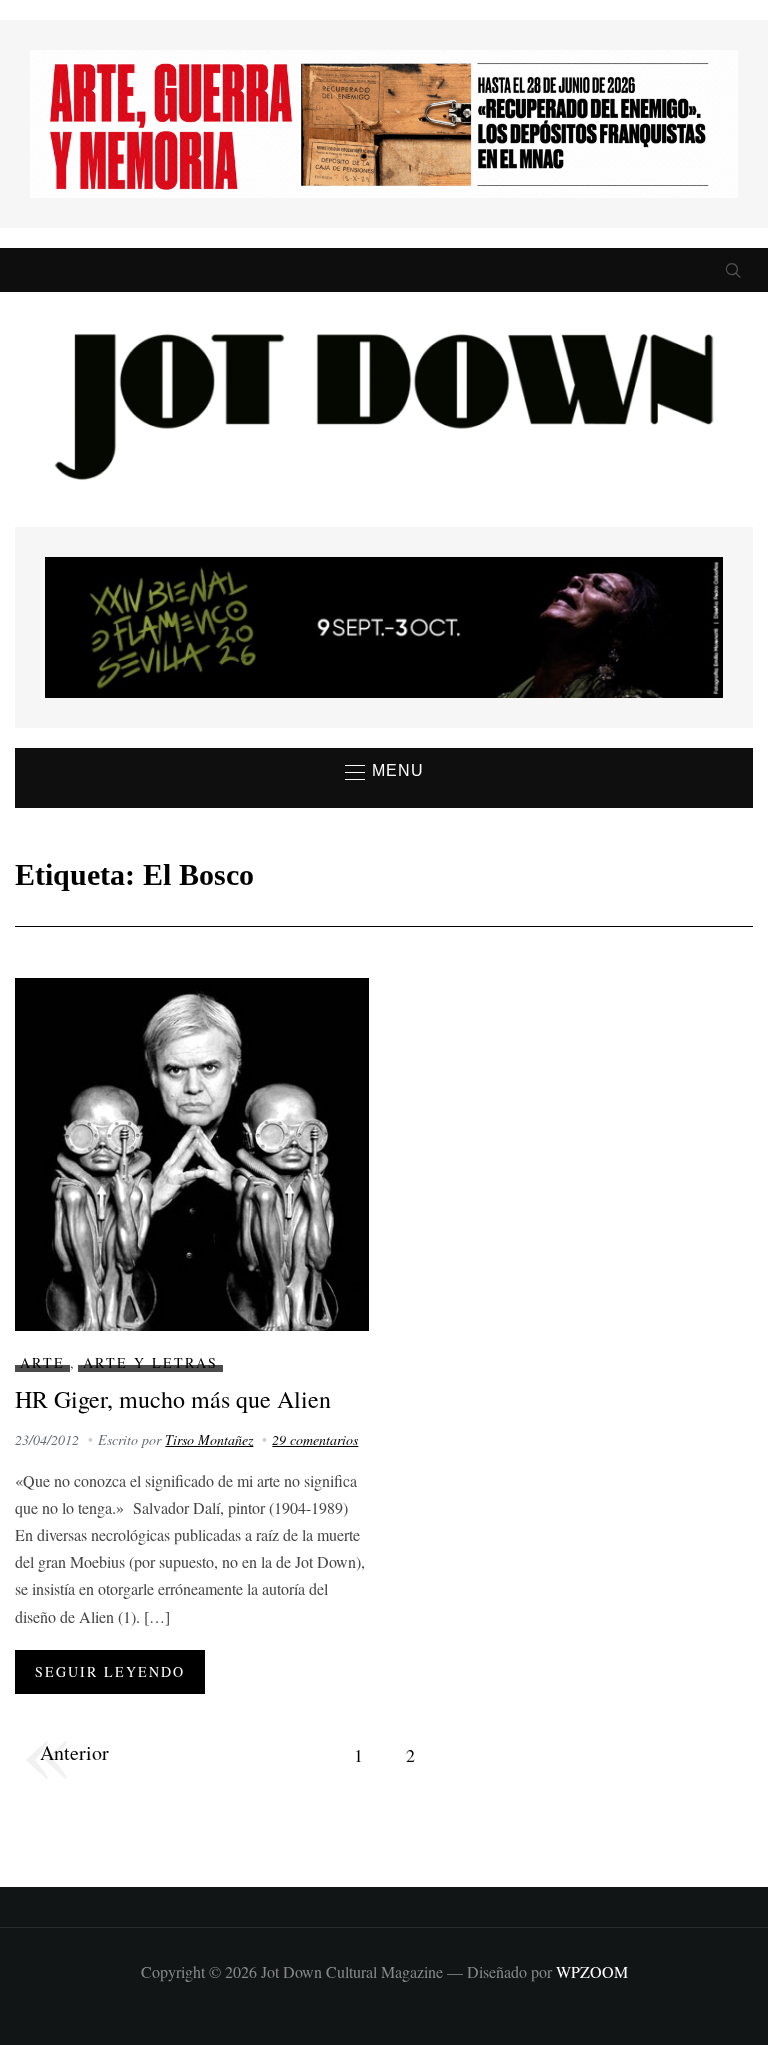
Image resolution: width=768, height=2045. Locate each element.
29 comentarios (315, 1439)
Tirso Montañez (209, 1439)
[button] (384, 772)
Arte (42, 1362)
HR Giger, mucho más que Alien (173, 1399)
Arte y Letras (150, 1362)
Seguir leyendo (110, 1671)
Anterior (74, 1752)
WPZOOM (592, 1971)
